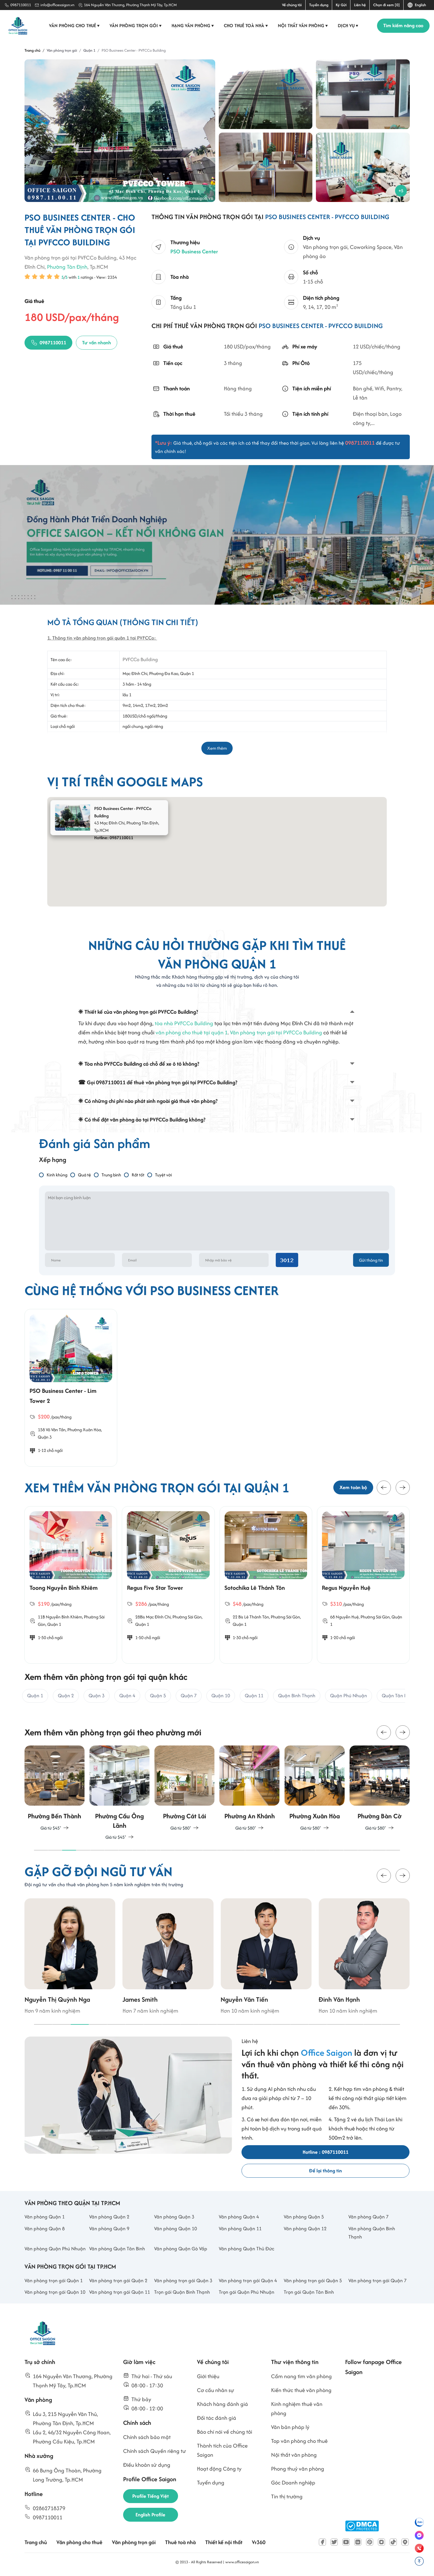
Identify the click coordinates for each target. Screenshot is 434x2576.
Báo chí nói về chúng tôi (225, 2432)
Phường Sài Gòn (187, 1617)
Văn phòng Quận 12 (305, 2228)
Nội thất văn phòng (303, 26)
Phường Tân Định (67, 267)
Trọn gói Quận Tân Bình (309, 2292)
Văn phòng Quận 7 (368, 2217)
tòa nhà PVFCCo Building (184, 1023)
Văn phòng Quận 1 (45, 2217)
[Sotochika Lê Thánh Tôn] (266, 1545)
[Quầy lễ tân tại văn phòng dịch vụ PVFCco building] (363, 94)
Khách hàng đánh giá (222, 2404)
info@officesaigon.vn (57, 5)
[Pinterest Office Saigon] (370, 2542)
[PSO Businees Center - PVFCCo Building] (120, 131)
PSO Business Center (194, 251)
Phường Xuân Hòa (84, 1430)
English (420, 5)
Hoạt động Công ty (219, 2469)
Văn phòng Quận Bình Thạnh (372, 2233)
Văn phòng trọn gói (136, 26)
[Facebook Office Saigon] (322, 2542)
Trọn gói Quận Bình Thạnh (182, 2292)
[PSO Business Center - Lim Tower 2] (71, 1348)
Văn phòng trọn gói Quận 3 (183, 2280)
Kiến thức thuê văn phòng (301, 2390)
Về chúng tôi (292, 5)
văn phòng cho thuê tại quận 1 (192, 1032)
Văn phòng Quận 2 (109, 2217)
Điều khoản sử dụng (147, 2465)
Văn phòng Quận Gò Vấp (181, 2249)
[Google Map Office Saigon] (405, 2542)
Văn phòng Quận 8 (45, 2228)
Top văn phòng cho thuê (299, 2441)
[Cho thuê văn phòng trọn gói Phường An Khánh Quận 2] (249, 1788)
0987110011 (21, 5)
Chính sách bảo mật (147, 2437)
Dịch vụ (348, 26)
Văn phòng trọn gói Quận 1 (54, 2280)
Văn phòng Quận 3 (174, 2217)
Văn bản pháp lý (290, 2427)
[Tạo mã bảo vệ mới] (287, 1260)
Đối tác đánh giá (217, 2418)
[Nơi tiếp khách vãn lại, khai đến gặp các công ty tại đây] (363, 167)
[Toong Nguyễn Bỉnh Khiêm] (71, 1545)
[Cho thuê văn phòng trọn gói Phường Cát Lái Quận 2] (185, 1788)
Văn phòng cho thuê (74, 26)
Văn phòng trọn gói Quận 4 (248, 2280)
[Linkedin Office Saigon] (358, 2542)
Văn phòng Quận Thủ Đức (247, 2249)
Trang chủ (36, 2542)
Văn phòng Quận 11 (240, 2228)
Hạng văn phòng (193, 26)
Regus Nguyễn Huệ (346, 1588)
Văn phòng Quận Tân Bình (117, 2249)
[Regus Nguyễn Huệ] (363, 1545)
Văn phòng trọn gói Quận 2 (118, 2280)
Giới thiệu (208, 2376)
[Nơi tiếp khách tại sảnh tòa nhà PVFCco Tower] (266, 167)
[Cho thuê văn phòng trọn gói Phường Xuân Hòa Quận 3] (314, 1788)
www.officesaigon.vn (242, 2562)
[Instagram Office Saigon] (381, 2542)
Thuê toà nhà (180, 2542)
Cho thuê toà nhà (246, 26)
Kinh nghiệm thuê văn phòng (297, 2409)
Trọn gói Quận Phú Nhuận (247, 2292)
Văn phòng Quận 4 (239, 2217)
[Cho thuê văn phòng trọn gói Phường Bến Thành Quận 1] (55, 1788)
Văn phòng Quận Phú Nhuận (55, 2249)
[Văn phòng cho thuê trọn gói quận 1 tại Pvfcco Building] (266, 94)
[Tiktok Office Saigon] (393, 2542)
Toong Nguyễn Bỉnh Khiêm (64, 1588)
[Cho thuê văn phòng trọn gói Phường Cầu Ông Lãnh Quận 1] (120, 1793)
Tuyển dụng (319, 5)
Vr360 (259, 2542)
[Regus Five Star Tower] (168, 1545)
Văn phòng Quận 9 (109, 2228)
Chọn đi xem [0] (386, 5)
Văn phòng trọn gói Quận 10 (55, 2292)
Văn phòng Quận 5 (304, 2217)
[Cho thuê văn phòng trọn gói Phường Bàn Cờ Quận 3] (379, 1788)
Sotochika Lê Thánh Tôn (255, 1588)
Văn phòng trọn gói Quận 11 (120, 2292)
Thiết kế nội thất (224, 2542)
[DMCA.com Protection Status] (362, 2526)
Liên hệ (360, 5)
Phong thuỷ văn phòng (298, 2469)
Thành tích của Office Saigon (222, 2450)
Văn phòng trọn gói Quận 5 (313, 2280)
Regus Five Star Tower (155, 1588)
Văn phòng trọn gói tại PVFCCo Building (276, 1032)
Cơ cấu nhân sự (216, 2390)
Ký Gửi (341, 5)
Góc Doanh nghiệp (293, 2483)
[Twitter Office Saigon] (334, 2542)
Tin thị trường (287, 2496)
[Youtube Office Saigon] (346, 2542)
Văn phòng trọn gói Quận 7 (377, 2280)
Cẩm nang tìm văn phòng (301, 2376)
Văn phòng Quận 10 (176, 2228)
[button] (384, 1488)
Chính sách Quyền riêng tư (155, 2451)
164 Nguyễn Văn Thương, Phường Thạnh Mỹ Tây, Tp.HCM (130, 5)
